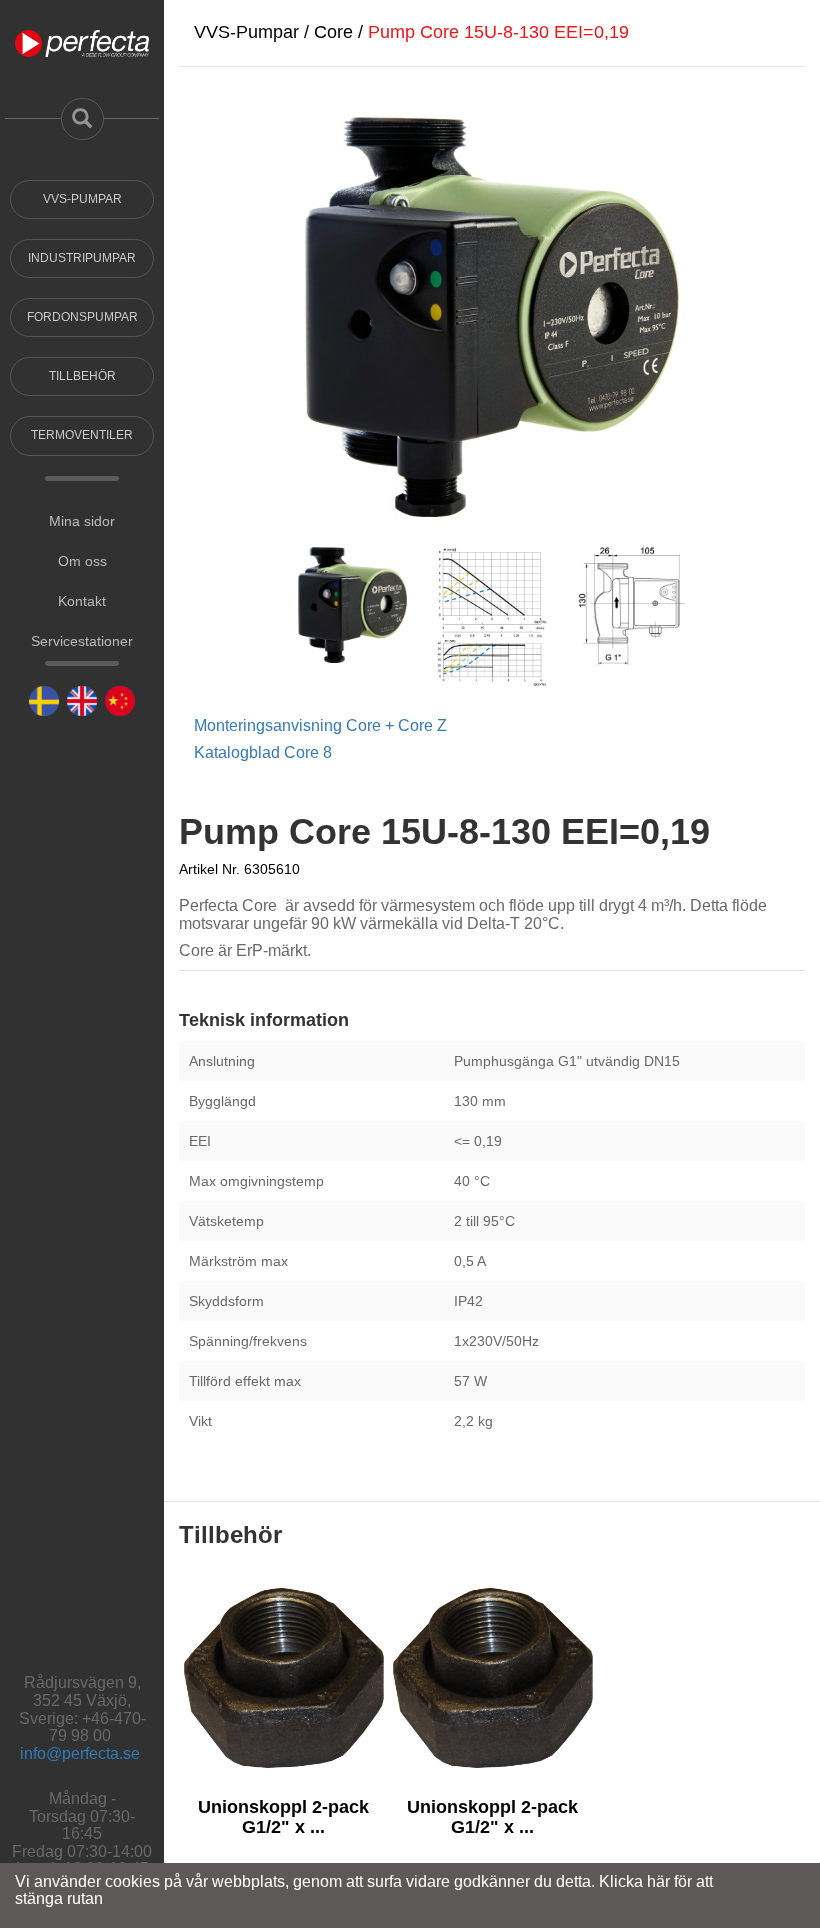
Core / (341, 32)
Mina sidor (82, 521)
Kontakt (82, 601)
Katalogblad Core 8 (263, 752)
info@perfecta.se (80, 1753)
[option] (283, 1743)
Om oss (82, 561)
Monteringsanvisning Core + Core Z (320, 725)
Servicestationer (82, 641)
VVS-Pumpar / (254, 32)
